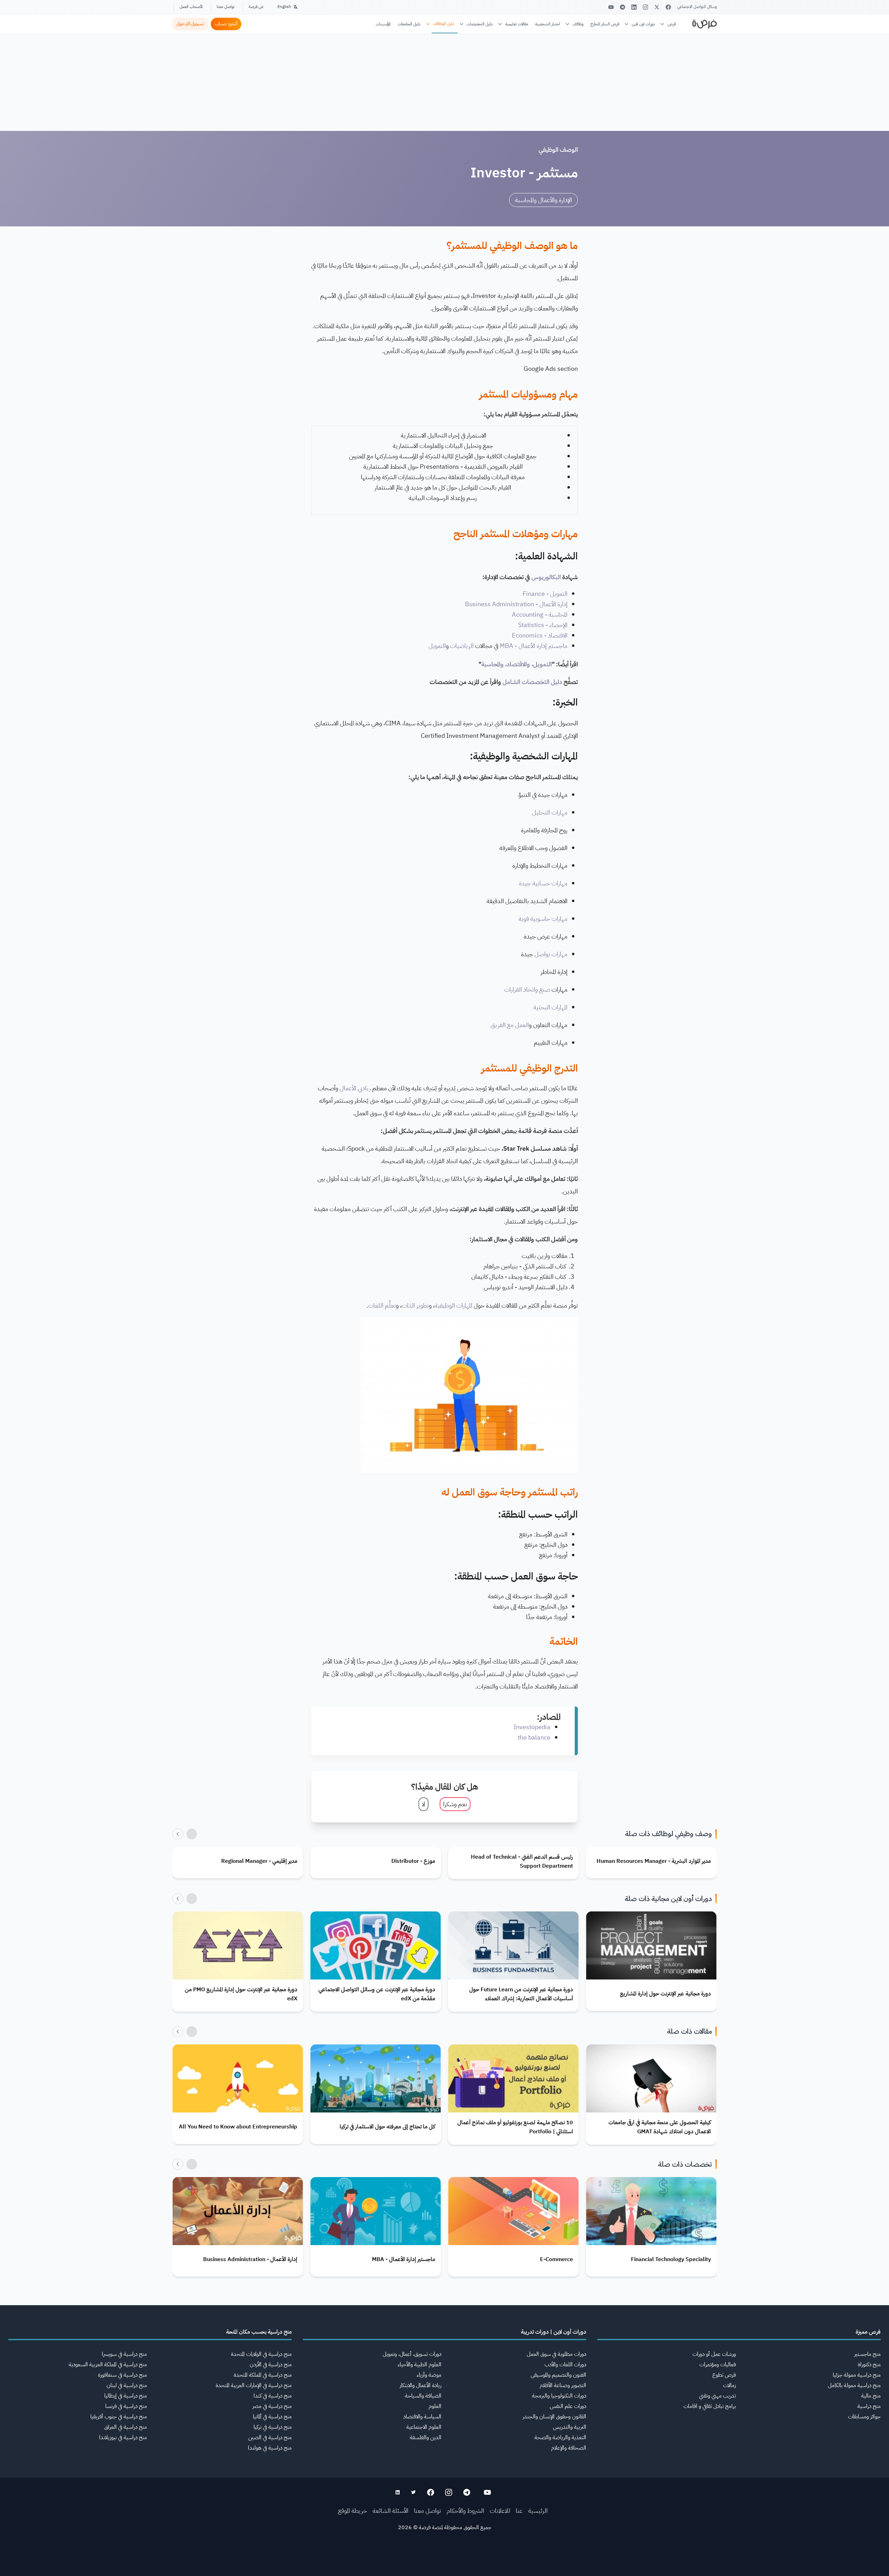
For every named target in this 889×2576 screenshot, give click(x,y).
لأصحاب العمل (191, 7)
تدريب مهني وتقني (717, 2396)
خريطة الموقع (352, 2511)
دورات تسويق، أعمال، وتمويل (412, 2354)
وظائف (578, 24)
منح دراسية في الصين (270, 2437)
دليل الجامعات (409, 24)
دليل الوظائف (444, 24)
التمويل (437, 646)
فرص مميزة (868, 2332)
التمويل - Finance (545, 594)
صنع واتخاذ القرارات (527, 989)
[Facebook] (668, 7)
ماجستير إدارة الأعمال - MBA (534, 646)
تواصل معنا (226, 7)
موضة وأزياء (429, 2375)
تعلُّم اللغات (382, 1305)
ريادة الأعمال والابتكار (421, 2385)
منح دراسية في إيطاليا (126, 2396)
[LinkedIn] (634, 7)
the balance (534, 1737)
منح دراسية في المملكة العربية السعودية (108, 2365)
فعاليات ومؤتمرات (718, 2365)
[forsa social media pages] (487, 2492)
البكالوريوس (546, 577)
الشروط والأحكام (465, 2511)
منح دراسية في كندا (273, 2396)
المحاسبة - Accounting (540, 614)
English (284, 7)
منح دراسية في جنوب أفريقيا (119, 2417)
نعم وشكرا (455, 1804)
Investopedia (532, 1727)
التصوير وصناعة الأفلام (563, 2385)
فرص (672, 24)
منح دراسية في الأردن (271, 2365)
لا (423, 1804)
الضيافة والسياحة (423, 2396)
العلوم (435, 2406)
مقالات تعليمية (517, 24)
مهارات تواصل (551, 954)
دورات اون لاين (643, 24)
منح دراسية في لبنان (127, 2385)
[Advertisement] (444, 2560)
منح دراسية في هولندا (270, 2448)
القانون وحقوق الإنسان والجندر (554, 2417)
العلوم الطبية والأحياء (419, 2365)
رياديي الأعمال (355, 1088)
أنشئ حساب (226, 24)
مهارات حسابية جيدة (543, 883)
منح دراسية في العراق (126, 2427)
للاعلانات (500, 2511)
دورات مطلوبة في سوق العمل (556, 2354)
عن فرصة (256, 7)
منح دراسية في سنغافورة (122, 2375)
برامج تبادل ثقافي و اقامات (710, 2406)
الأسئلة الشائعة (391, 2511)
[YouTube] (611, 7)
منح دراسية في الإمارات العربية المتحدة (254, 2385)
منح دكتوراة (869, 2365)
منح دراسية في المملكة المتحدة (263, 2375)
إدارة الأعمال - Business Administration (516, 604)
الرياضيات (462, 646)
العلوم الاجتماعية (424, 2427)
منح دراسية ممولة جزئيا (857, 2375)
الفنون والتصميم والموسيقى (558, 2375)
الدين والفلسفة (426, 2437)
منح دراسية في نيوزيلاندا (123, 2437)
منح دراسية (869, 2406)
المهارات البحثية (550, 1007)
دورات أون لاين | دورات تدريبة (554, 2332)
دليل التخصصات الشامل (532, 682)
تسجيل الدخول (190, 24)
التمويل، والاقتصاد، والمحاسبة (517, 664)
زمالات (729, 2385)
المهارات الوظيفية (454, 1305)
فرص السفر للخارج (605, 24)
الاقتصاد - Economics (540, 635)
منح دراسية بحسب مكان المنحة (259, 2332)
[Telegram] (622, 7)
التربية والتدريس (570, 2427)
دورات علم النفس (568, 2406)
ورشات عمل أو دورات (714, 2354)
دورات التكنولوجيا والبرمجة (559, 2396)
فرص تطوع (724, 2375)
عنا (519, 2511)
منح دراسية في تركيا (273, 2427)
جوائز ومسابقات (864, 2417)
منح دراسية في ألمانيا (272, 2417)
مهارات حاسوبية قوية (543, 919)
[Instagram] (645, 7)
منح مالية (871, 2396)
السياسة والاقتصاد (422, 2417)
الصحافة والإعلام (569, 2448)
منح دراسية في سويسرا (124, 2354)
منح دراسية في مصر (272, 2406)
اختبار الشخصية (548, 24)
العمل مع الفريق (510, 1025)
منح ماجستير (867, 2354)
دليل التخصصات (480, 24)
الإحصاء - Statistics (543, 625)
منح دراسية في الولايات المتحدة (261, 2354)
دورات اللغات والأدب (565, 2365)
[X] (657, 7)
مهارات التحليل (550, 812)
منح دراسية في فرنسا (126, 2406)
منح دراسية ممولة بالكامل (854, 2385)
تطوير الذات (415, 1305)
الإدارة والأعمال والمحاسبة (543, 200)
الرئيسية (538, 2511)
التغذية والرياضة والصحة (560, 2437)
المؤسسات (383, 24)
